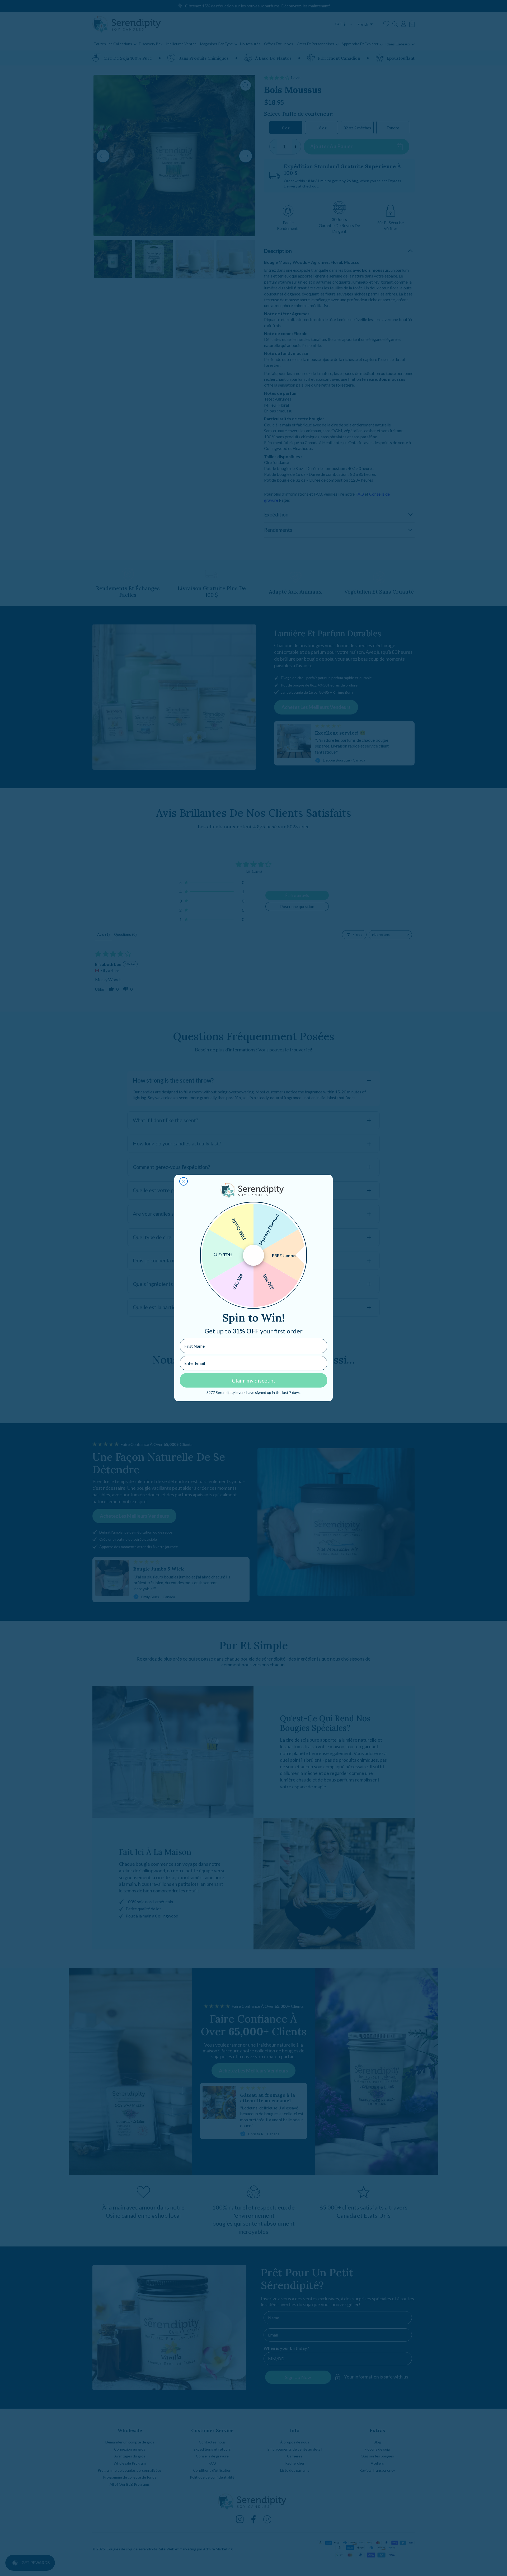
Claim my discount (254, 1380)
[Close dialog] (184, 1181)
